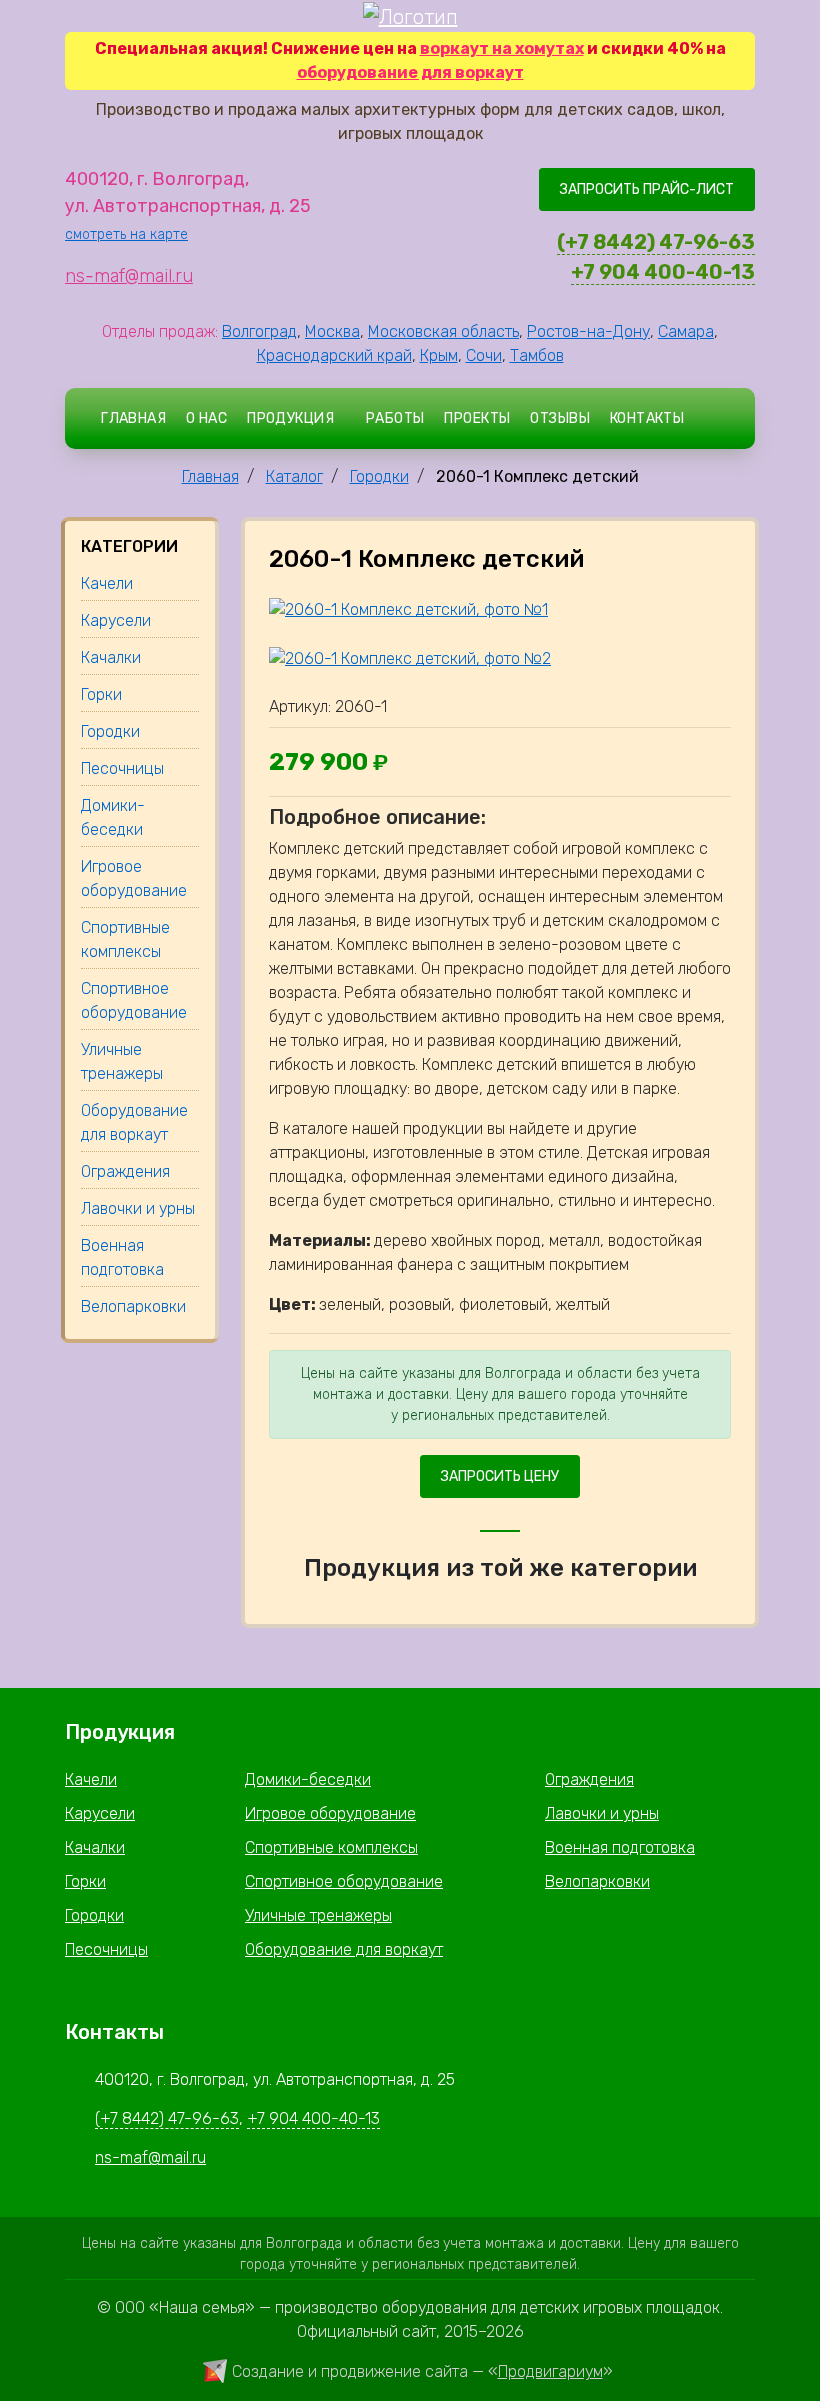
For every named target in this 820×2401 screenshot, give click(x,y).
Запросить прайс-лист (647, 189)
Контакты (647, 418)
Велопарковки (597, 1881)
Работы (395, 418)
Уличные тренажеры (318, 1915)
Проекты (477, 418)
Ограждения (589, 1779)
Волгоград (259, 331)
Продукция (290, 418)
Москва (332, 331)
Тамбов (537, 355)
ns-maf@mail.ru (129, 276)
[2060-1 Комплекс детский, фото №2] (410, 657)
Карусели (100, 1813)
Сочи (484, 355)
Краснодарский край (334, 355)
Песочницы (106, 1949)
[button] (711, 417)
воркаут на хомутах (502, 48)
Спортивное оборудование (344, 1881)
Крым (439, 355)
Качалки (95, 1847)
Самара (686, 331)
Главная (133, 418)
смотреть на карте (126, 234)
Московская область (443, 331)
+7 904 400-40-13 (663, 272)
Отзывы (560, 418)
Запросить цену (500, 1476)
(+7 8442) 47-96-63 (656, 242)
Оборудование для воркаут (344, 1949)
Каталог (294, 476)
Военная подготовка (620, 1847)
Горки (85, 1881)
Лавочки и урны (602, 1813)
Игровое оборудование (330, 1813)
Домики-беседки (308, 1779)
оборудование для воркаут (410, 72)
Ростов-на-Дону (588, 331)
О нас (206, 418)
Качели (91, 1779)
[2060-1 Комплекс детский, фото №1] (408, 609)
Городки (379, 476)
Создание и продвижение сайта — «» (422, 2371)
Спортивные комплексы (331, 1847)
